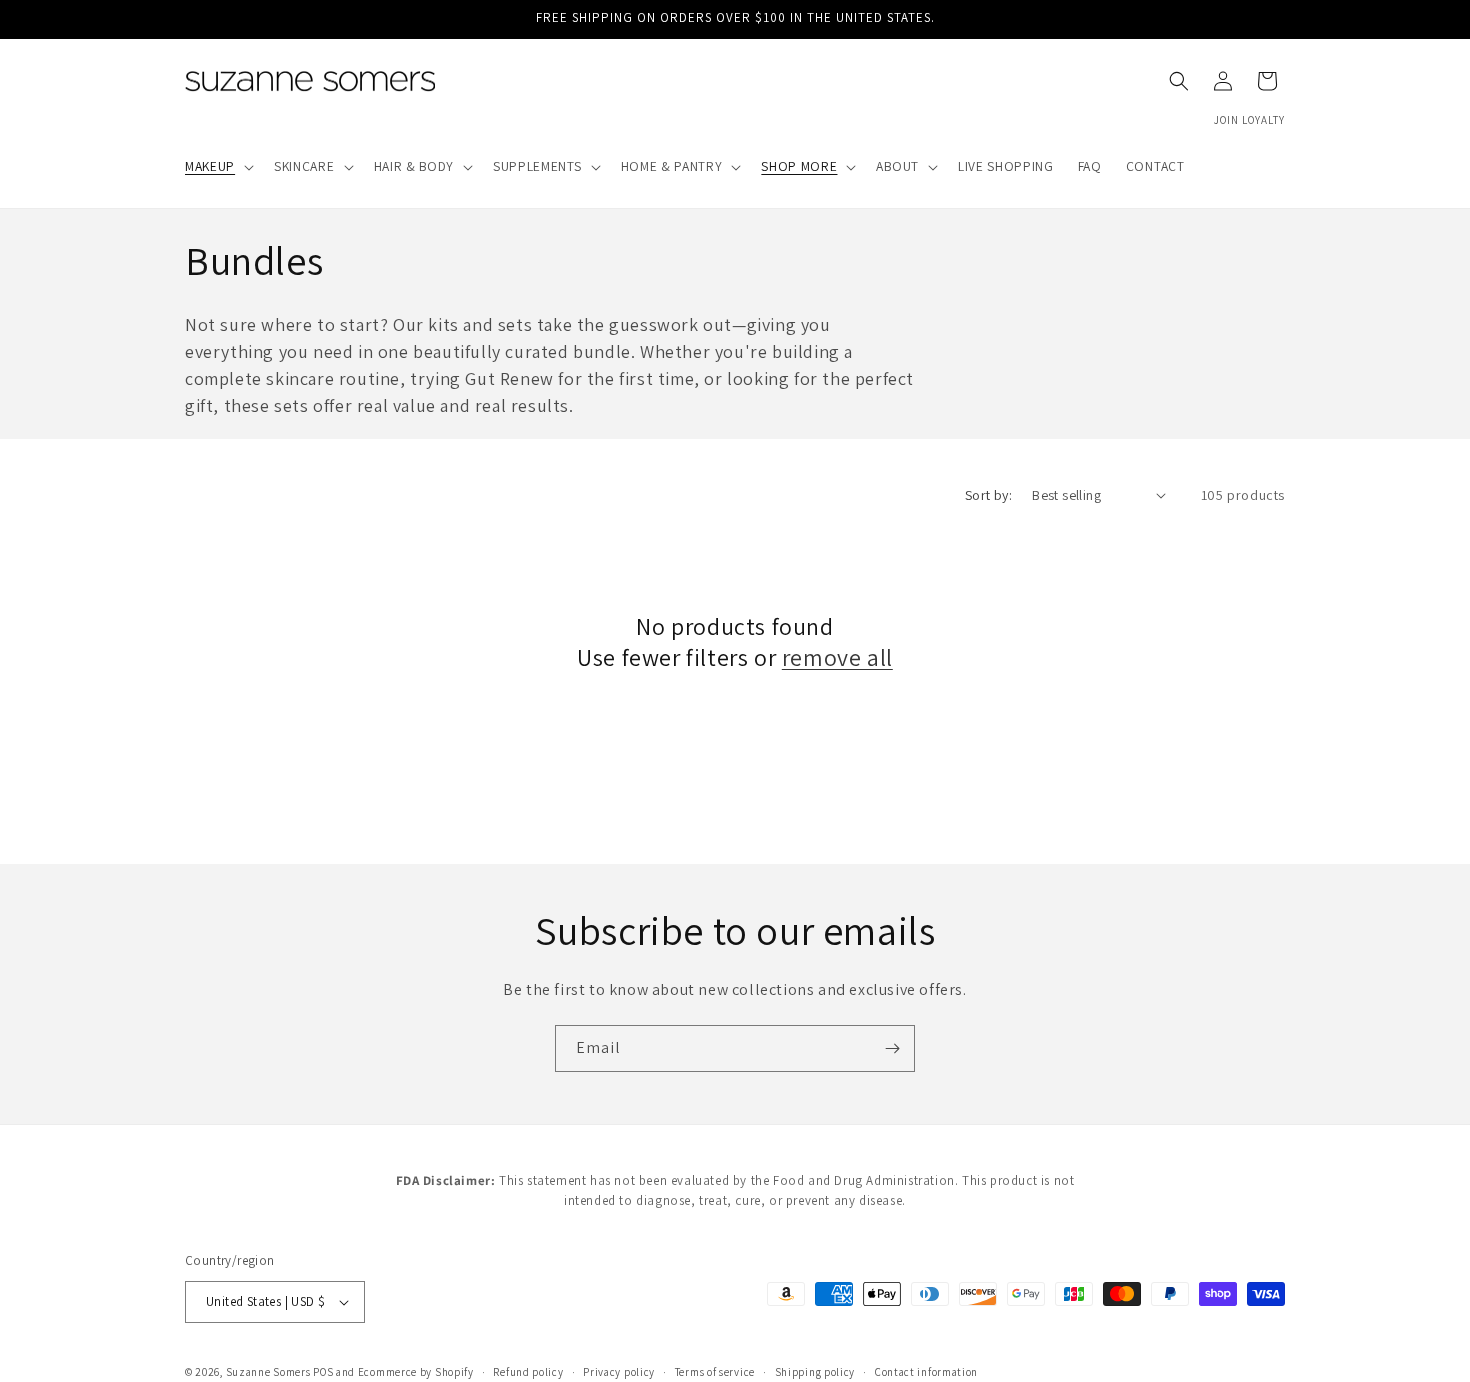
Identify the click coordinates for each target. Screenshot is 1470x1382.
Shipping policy (815, 1371)
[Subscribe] (892, 1048)
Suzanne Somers (268, 1372)
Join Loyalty (1249, 120)
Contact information (926, 1371)
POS (323, 1372)
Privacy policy (619, 1371)
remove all (837, 657)
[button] (217, 167)
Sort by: (988, 495)
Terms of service (715, 1371)
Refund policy (528, 1371)
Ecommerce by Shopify (416, 1372)
